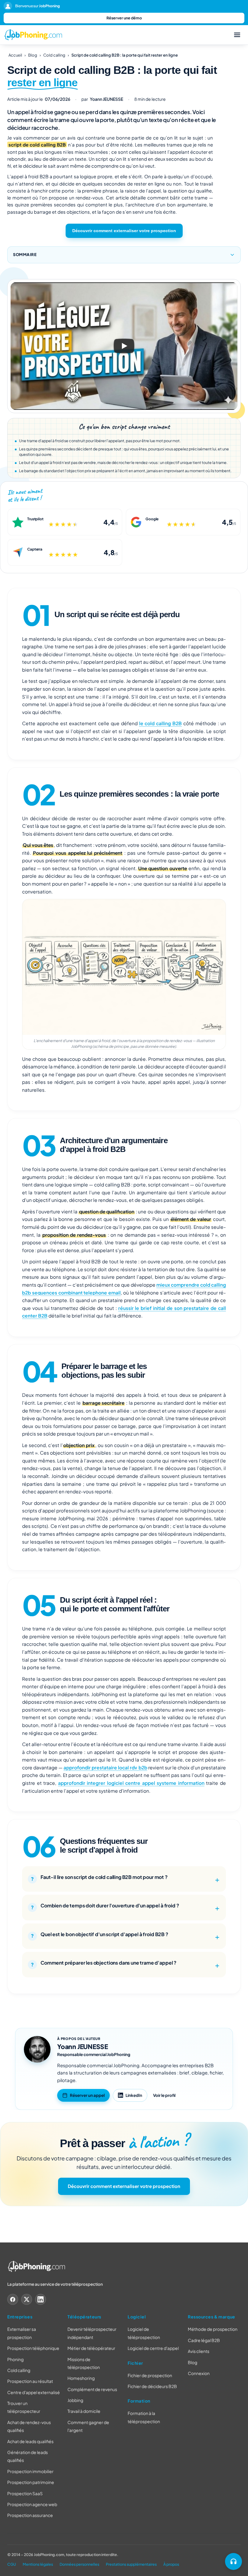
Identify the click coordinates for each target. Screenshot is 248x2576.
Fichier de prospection (150, 2375)
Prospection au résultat (30, 2381)
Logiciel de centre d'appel (153, 2348)
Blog (33, 55)
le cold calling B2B (161, 723)
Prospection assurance (30, 2515)
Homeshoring (81, 2378)
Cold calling (54, 55)
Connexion (199, 2373)
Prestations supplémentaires (131, 2564)
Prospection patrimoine (31, 2482)
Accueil (15, 55)
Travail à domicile (84, 2411)
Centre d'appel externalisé (34, 2392)
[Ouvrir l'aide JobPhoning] (233, 2561)
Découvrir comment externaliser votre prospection (124, 231)
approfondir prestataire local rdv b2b (105, 1767)
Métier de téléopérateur (91, 2348)
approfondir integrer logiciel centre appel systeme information (131, 1783)
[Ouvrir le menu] (237, 35)
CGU (12, 2564)
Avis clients (199, 2351)
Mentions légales (38, 2564)
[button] (124, 346)
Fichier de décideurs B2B (152, 2386)
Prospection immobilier (30, 2471)
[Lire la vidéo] (124, 346)
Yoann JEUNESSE (83, 2046)
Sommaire (25, 255)
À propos (171, 2564)
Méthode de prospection (213, 2329)
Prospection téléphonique (33, 2348)
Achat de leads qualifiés (30, 2441)
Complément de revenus (92, 2389)
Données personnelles (79, 2564)
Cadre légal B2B (204, 2340)
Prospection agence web (32, 2504)
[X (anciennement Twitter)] (27, 2300)
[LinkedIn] (41, 2300)
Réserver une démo (124, 18)
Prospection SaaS (25, 2493)
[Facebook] (13, 2300)
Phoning (15, 2359)
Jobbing (75, 2400)
